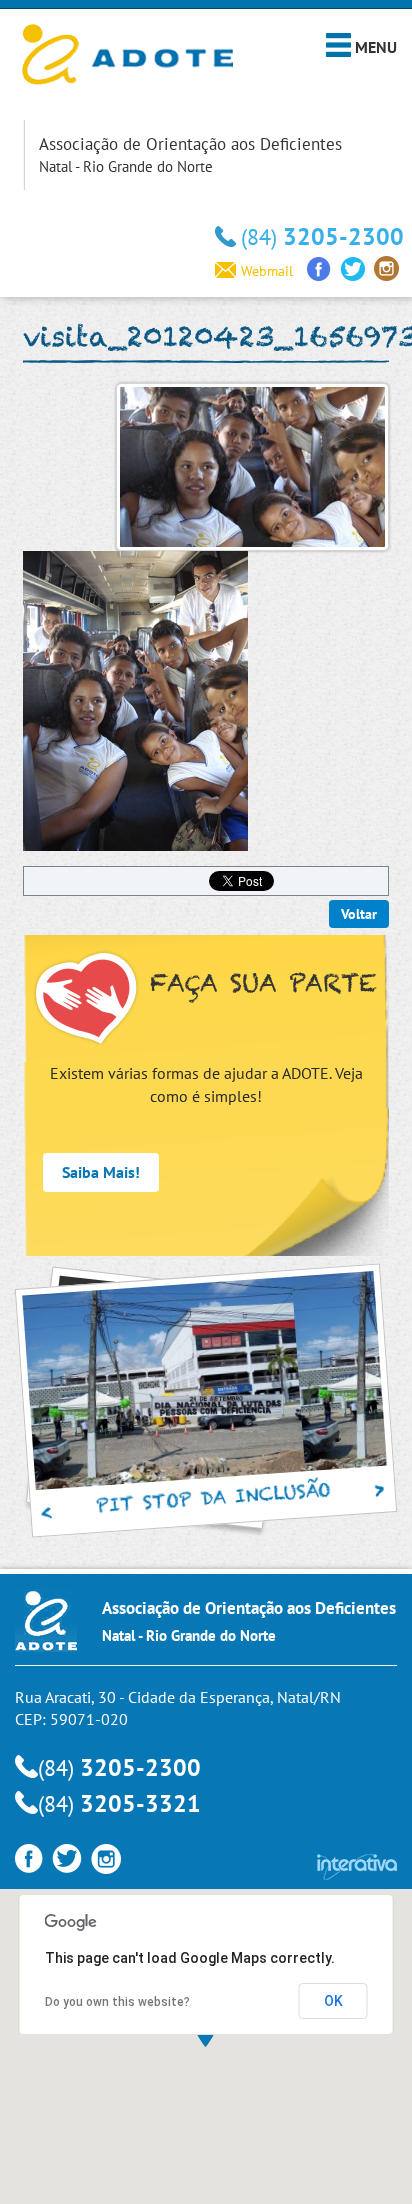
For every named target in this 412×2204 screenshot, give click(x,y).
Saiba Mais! (101, 1172)
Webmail (267, 271)
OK (333, 2001)
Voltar (359, 914)
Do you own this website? (117, 2002)
